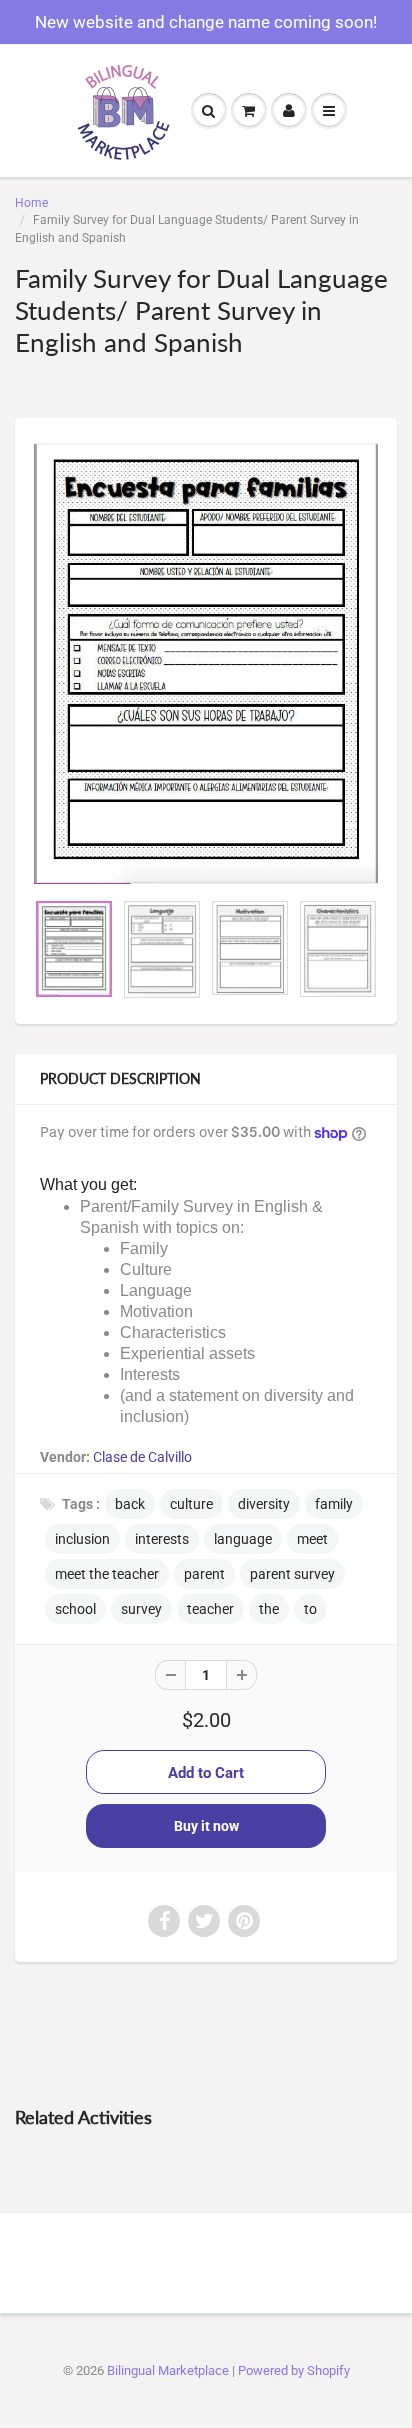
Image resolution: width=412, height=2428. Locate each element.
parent (204, 1574)
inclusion (82, 1539)
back (130, 1504)
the (269, 1609)
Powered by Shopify (294, 2370)
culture (191, 1504)
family (334, 1504)
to (310, 1609)
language (243, 1539)
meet (312, 1539)
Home (31, 203)
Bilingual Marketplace (168, 2370)
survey (141, 1609)
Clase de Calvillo (142, 1457)
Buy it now (206, 1826)
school (75, 1609)
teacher (210, 1609)
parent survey (292, 1574)
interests (162, 1539)
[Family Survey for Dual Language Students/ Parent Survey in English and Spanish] (206, 663)
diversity (264, 1504)
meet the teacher (107, 1574)
